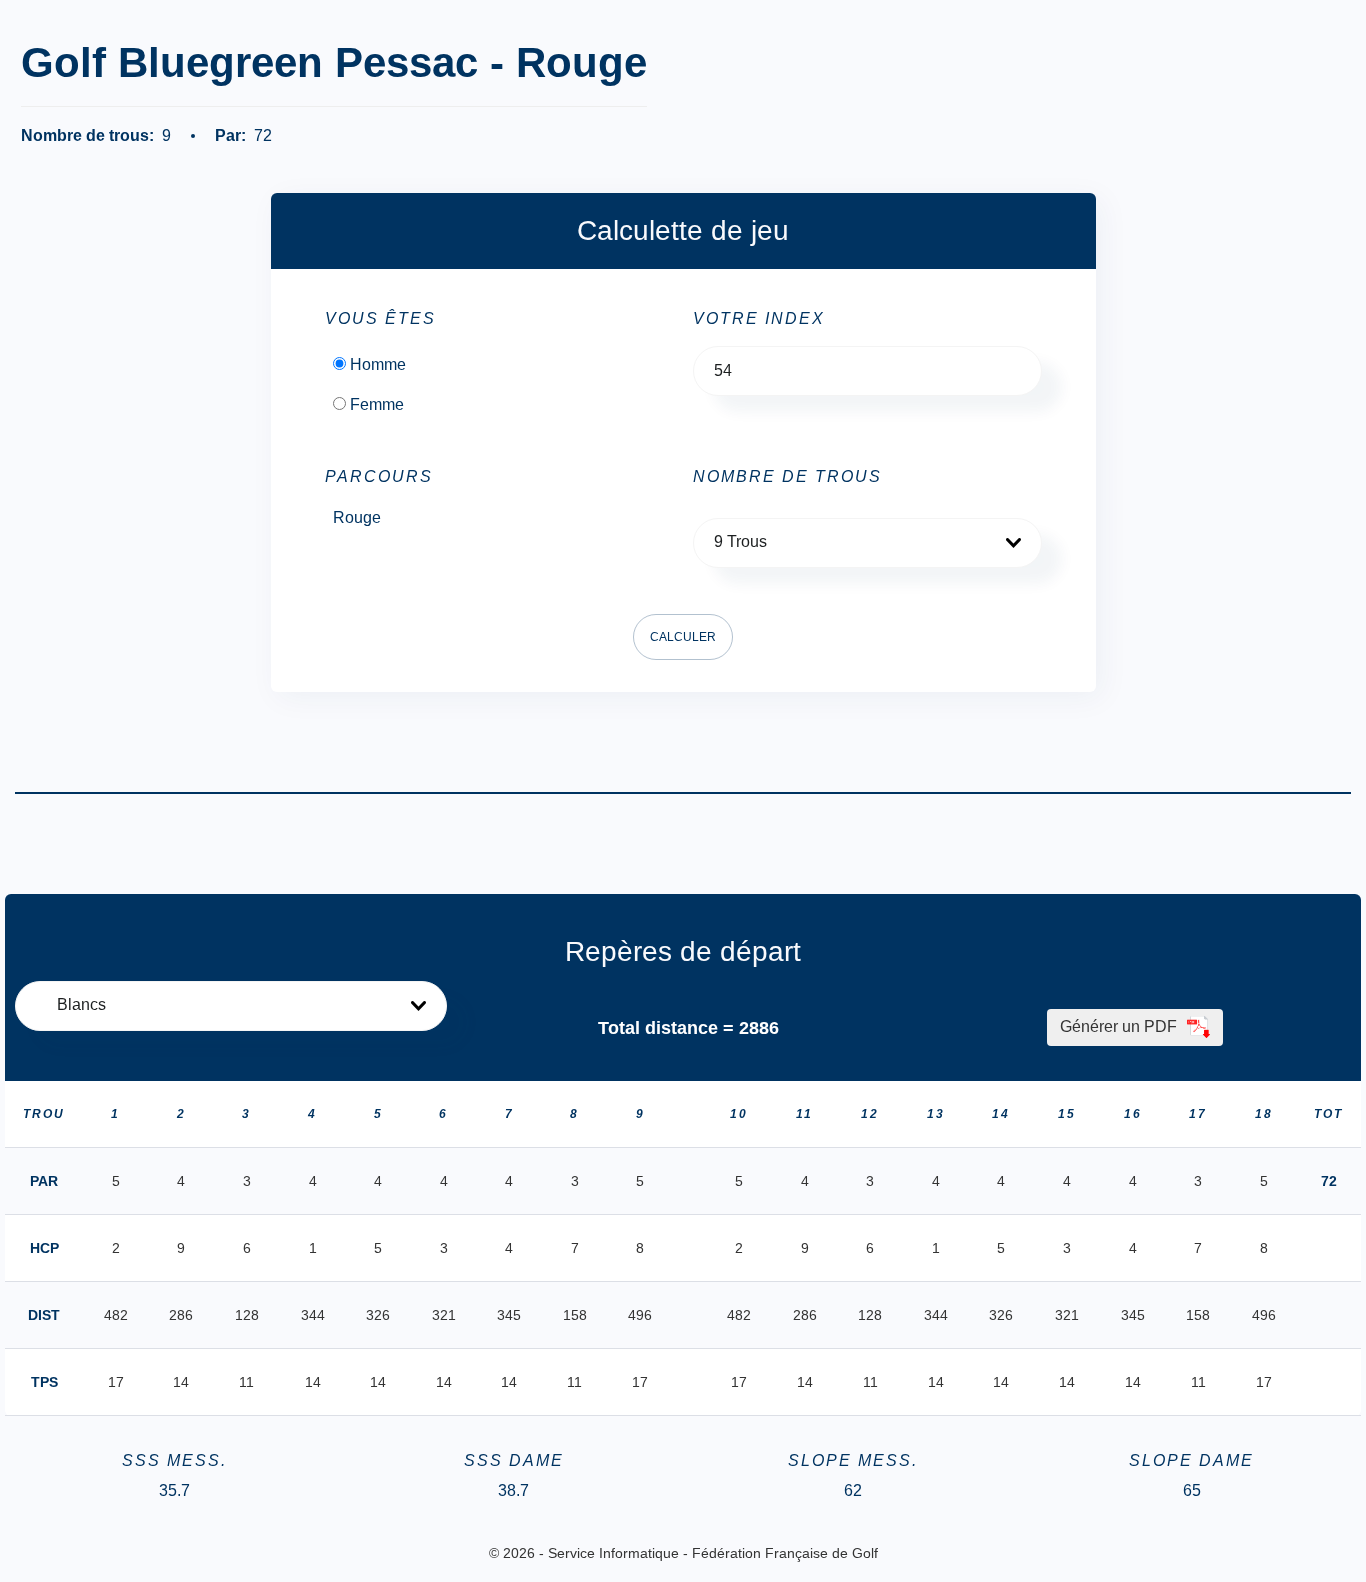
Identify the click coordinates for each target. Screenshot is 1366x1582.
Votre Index (759, 319)
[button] (867, 543)
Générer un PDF (1120, 1026)
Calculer (683, 637)
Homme (378, 365)
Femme (377, 405)
